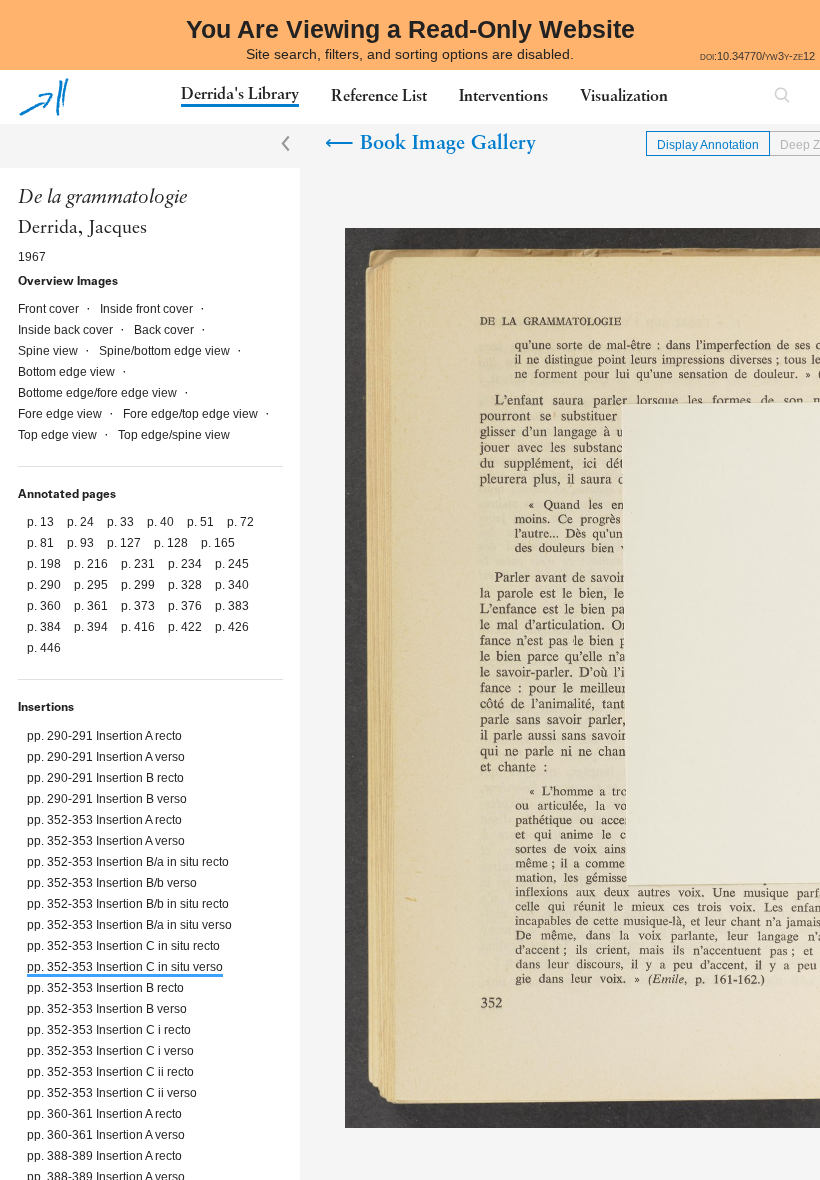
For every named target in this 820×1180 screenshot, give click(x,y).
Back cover (165, 330)
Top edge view (59, 435)
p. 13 (42, 522)
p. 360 (45, 606)
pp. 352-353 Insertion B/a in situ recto (128, 862)
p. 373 (139, 606)
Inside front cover (148, 309)
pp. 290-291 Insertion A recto (104, 736)
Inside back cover (67, 330)
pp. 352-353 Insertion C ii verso (112, 1093)
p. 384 (45, 627)
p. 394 (92, 627)
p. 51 (202, 522)
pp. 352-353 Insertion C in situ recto (123, 946)
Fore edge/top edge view (192, 414)
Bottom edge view (68, 372)
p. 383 (232, 606)
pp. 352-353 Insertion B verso (107, 1009)
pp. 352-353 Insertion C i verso (110, 1051)
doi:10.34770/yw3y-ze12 (757, 56)
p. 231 (139, 564)
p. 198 (45, 564)
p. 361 (92, 606)
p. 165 (218, 543)
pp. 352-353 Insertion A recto (104, 820)
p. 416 (139, 627)
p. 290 (45, 585)
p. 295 (92, 585)
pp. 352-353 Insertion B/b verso (112, 883)
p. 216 (92, 564)
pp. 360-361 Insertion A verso (106, 1135)
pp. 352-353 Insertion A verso (106, 841)
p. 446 (44, 648)
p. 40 (162, 522)
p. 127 (125, 543)
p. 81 (42, 543)
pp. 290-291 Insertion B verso (107, 799)
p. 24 (82, 522)
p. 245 (232, 564)
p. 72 (240, 522)
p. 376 (186, 606)
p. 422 (186, 627)
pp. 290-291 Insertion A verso (106, 757)
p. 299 (139, 585)
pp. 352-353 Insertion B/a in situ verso (129, 925)
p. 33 (122, 522)
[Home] (44, 97)
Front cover (50, 309)
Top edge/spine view (174, 435)
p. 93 (82, 543)
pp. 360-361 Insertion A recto (104, 1114)
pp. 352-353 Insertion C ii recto (110, 1072)
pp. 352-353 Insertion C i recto (109, 1030)
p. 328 (186, 585)
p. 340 (232, 585)
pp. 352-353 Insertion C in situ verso (125, 967)
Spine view (49, 351)
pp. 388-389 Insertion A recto (104, 1156)
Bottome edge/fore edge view (99, 393)
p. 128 (172, 543)
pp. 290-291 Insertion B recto (105, 778)
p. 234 (186, 564)
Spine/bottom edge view (166, 351)
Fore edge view (61, 414)
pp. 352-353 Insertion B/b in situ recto (128, 904)
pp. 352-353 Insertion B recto (105, 988)
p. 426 (232, 627)
